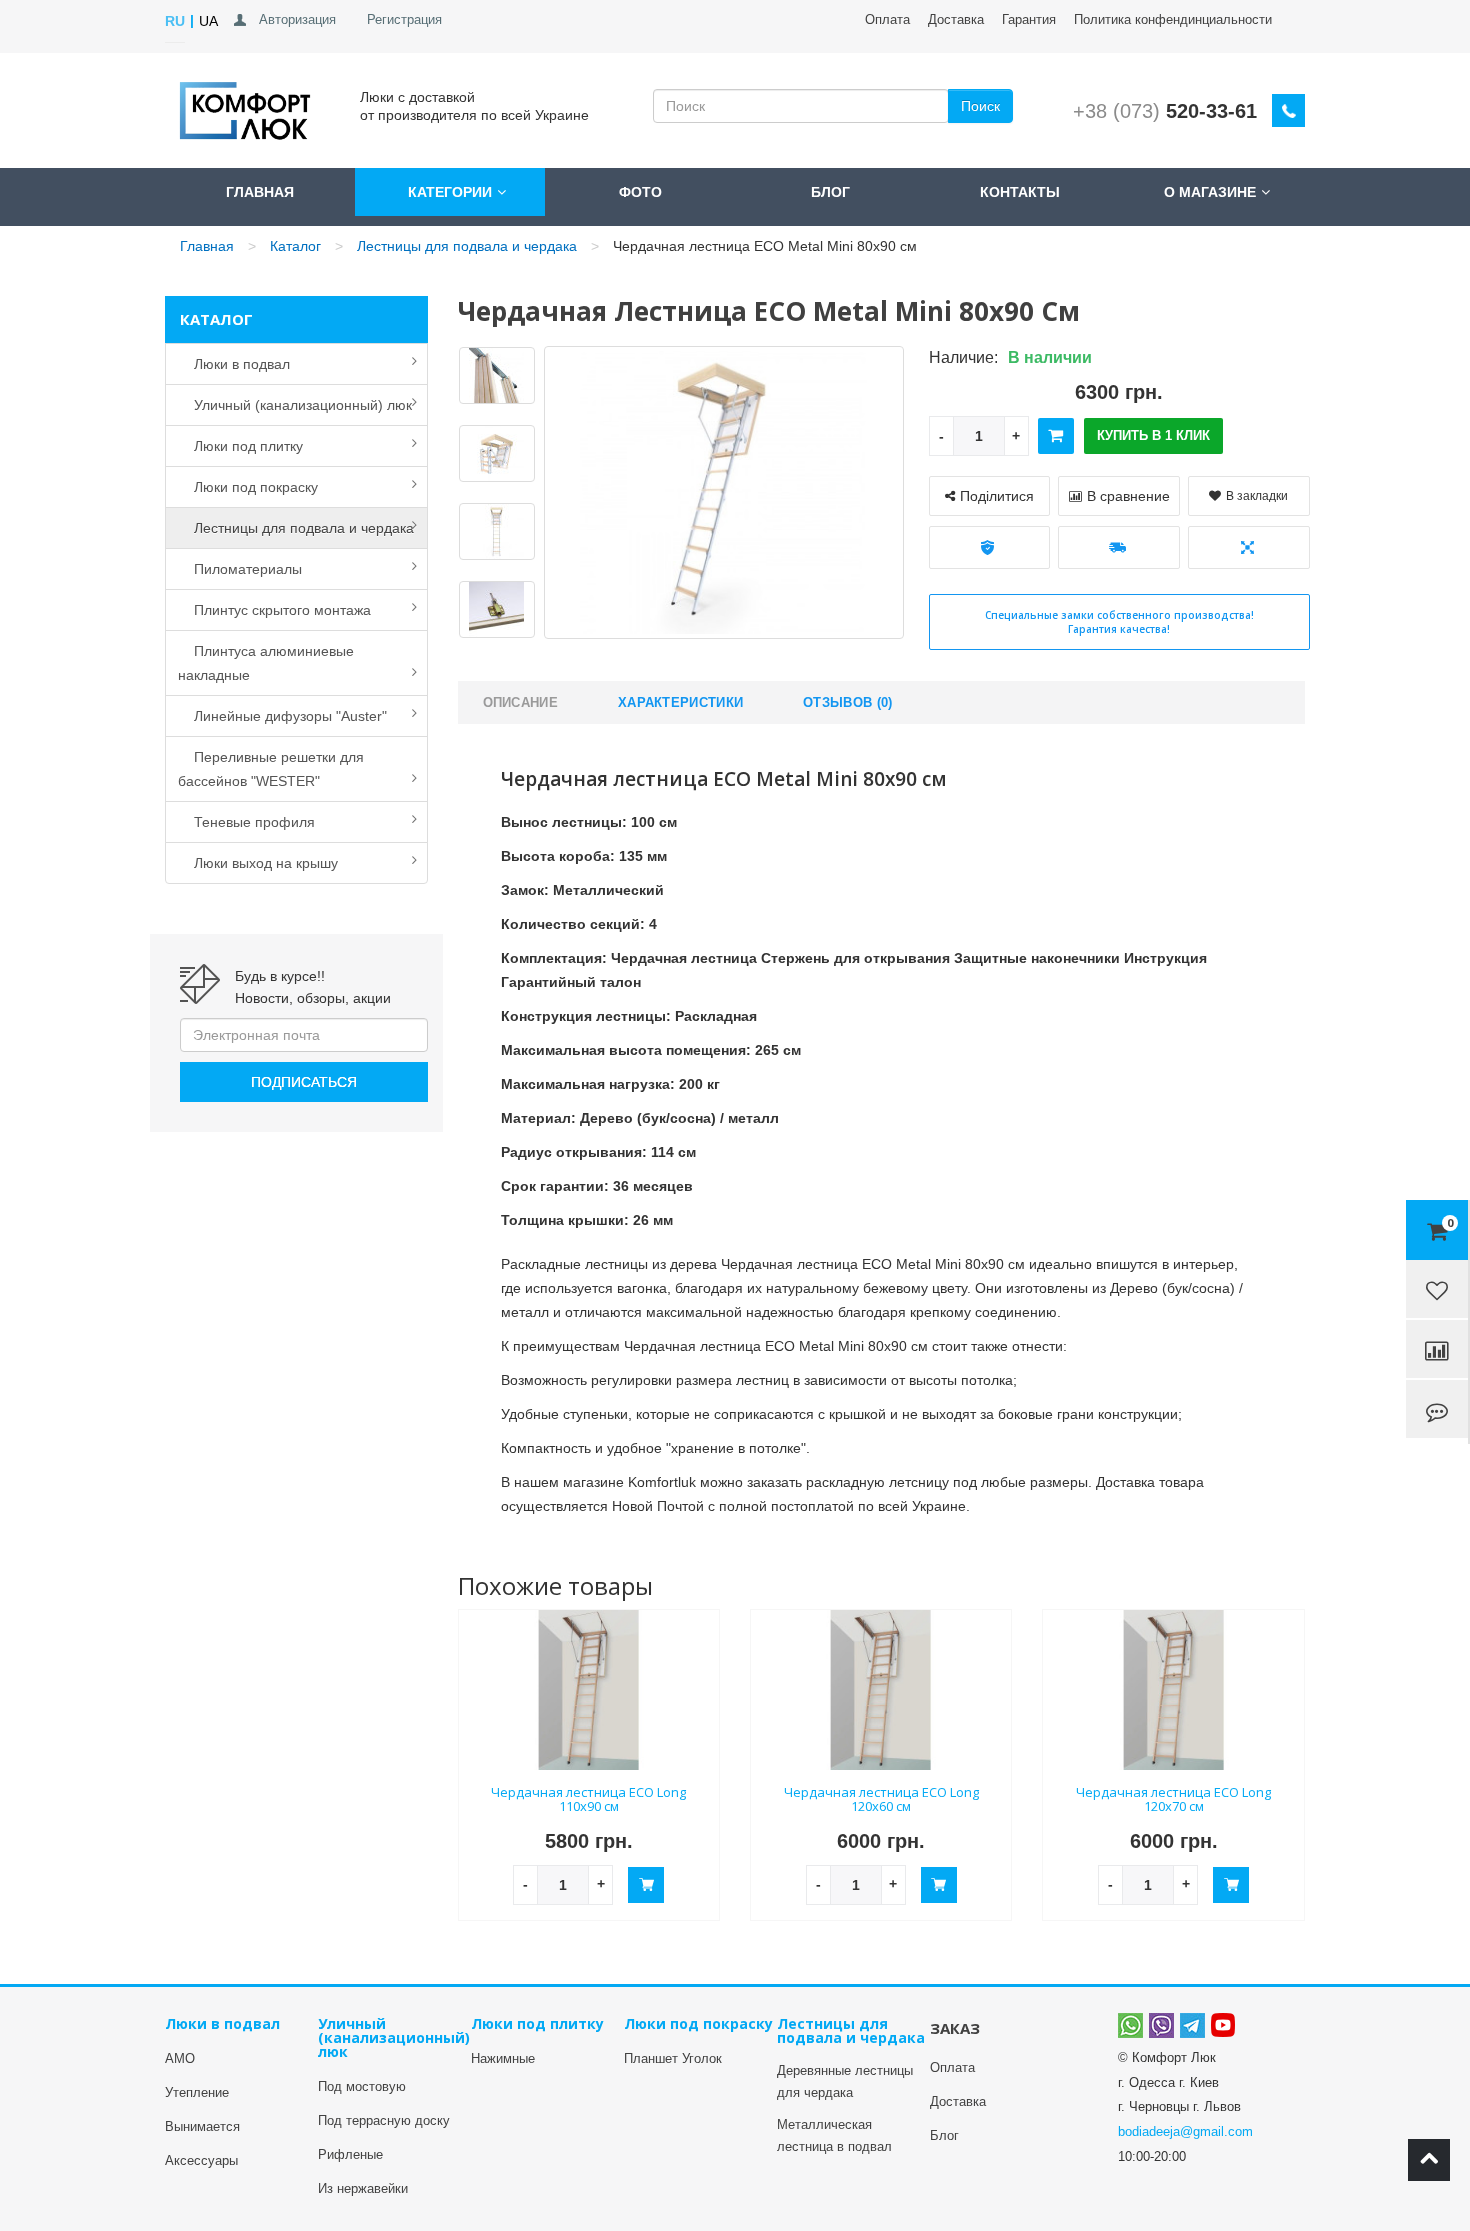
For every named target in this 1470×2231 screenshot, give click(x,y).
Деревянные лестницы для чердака (845, 2081)
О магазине (1210, 192)
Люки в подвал (234, 364)
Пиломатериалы (240, 569)
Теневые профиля (246, 822)
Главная (260, 192)
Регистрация (404, 19)
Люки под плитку (240, 446)
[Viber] (1161, 2025)
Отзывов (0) (847, 702)
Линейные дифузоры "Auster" (282, 716)
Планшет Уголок (673, 2058)
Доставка (956, 19)
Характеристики (680, 702)
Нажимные (503, 2058)
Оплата (887, 19)
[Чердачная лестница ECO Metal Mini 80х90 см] (497, 378)
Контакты (1020, 192)
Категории (450, 192)
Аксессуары (201, 2160)
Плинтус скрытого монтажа (274, 610)
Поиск (980, 106)
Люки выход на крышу (258, 863)
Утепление (197, 2092)
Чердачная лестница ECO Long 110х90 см (588, 1799)
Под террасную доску (384, 2120)
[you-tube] (1223, 2024)
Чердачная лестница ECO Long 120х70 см (1173, 1799)
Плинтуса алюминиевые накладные (266, 663)
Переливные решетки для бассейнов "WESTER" (271, 769)
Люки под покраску (248, 487)
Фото (640, 192)
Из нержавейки (363, 2188)
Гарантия (1029, 19)
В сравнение (1128, 496)
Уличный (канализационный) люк (295, 405)
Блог (830, 192)
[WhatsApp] (1130, 2025)
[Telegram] (1192, 2025)
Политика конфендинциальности (1173, 19)
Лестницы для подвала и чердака (467, 246)
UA (208, 21)
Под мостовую (362, 2086)
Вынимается (202, 2126)
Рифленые (350, 2154)
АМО (180, 2058)
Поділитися (997, 496)
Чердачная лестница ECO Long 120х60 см (881, 1799)
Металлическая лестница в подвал (834, 2135)
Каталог (295, 246)
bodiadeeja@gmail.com (1185, 2131)
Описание (520, 702)
